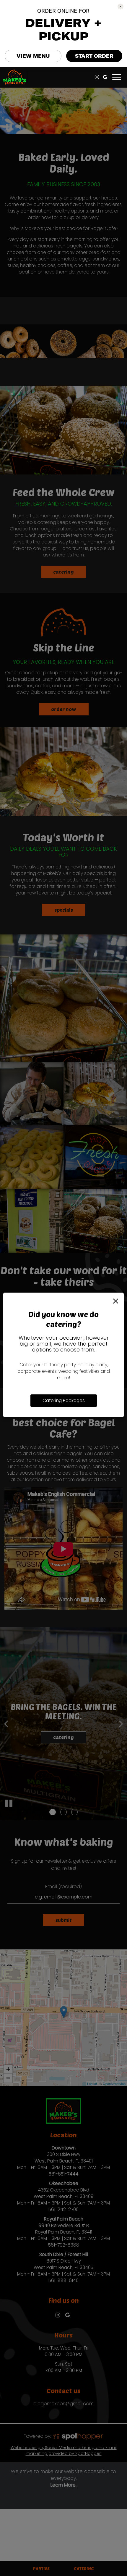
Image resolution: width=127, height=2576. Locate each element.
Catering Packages (64, 1400)
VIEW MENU (33, 56)
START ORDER (94, 56)
